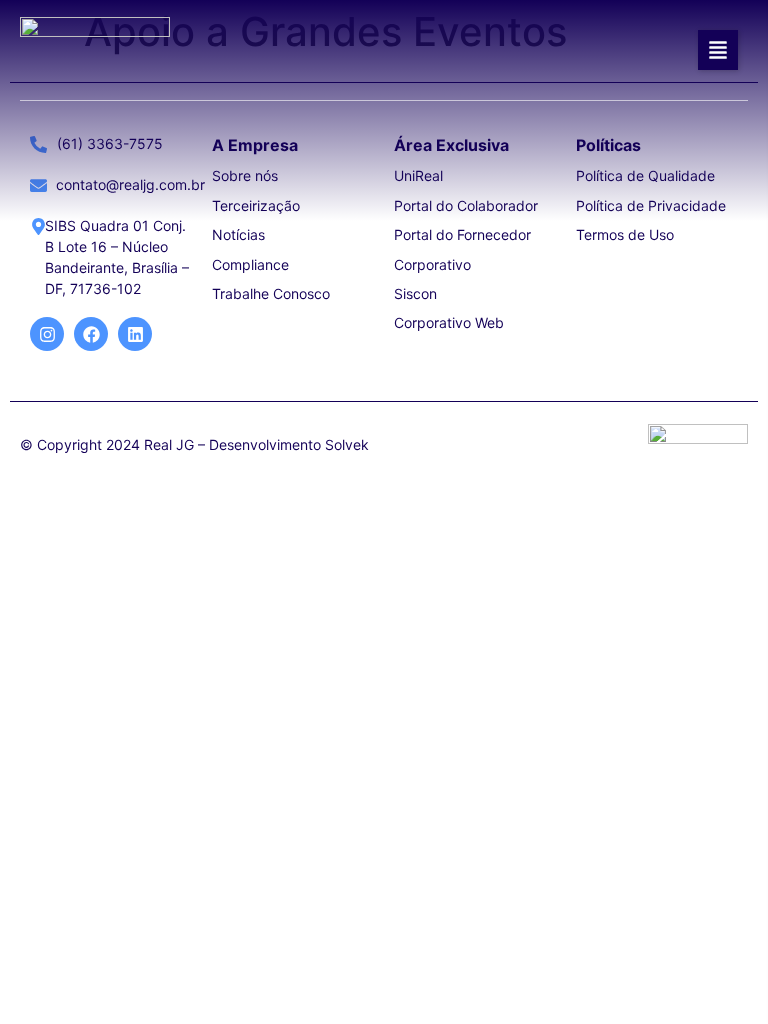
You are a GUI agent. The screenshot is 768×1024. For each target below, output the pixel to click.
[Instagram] (47, 334)
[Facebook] (91, 334)
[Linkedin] (135, 334)
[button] (718, 50)
